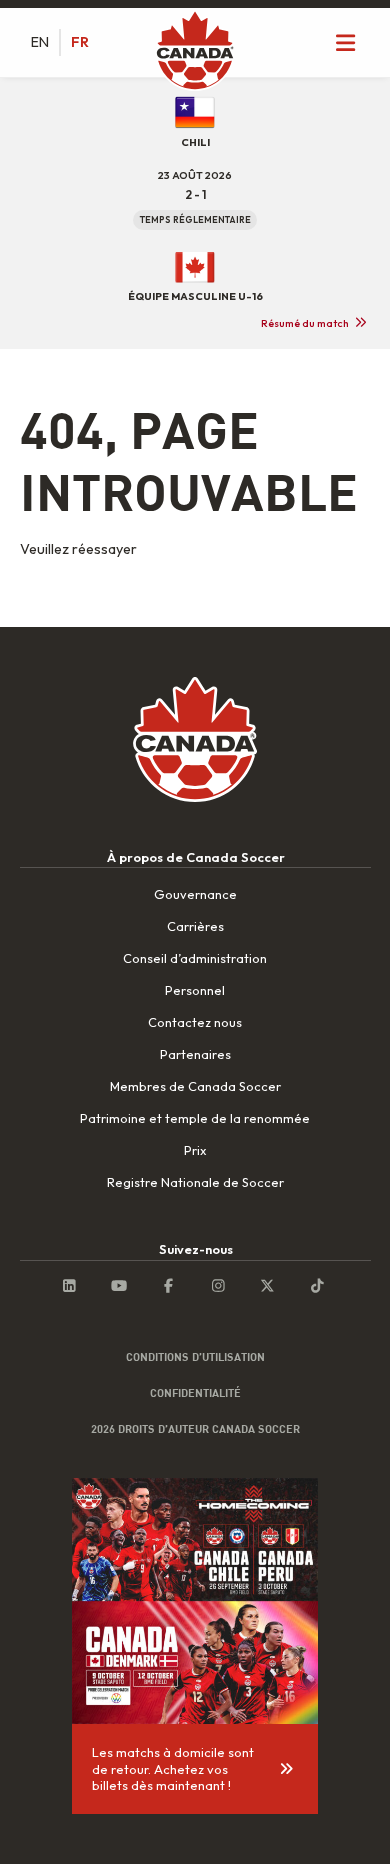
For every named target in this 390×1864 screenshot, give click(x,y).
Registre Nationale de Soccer (195, 1182)
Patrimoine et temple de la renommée (195, 1118)
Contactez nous (195, 1022)
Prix (195, 1150)
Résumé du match (305, 323)
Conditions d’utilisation (195, 1357)
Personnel (195, 990)
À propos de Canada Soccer (196, 857)
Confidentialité (195, 1393)
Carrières (195, 926)
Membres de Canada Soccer (195, 1086)
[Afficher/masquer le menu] (346, 42)
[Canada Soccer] (195, 52)
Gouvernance (195, 894)
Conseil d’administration (195, 958)
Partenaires (195, 1054)
